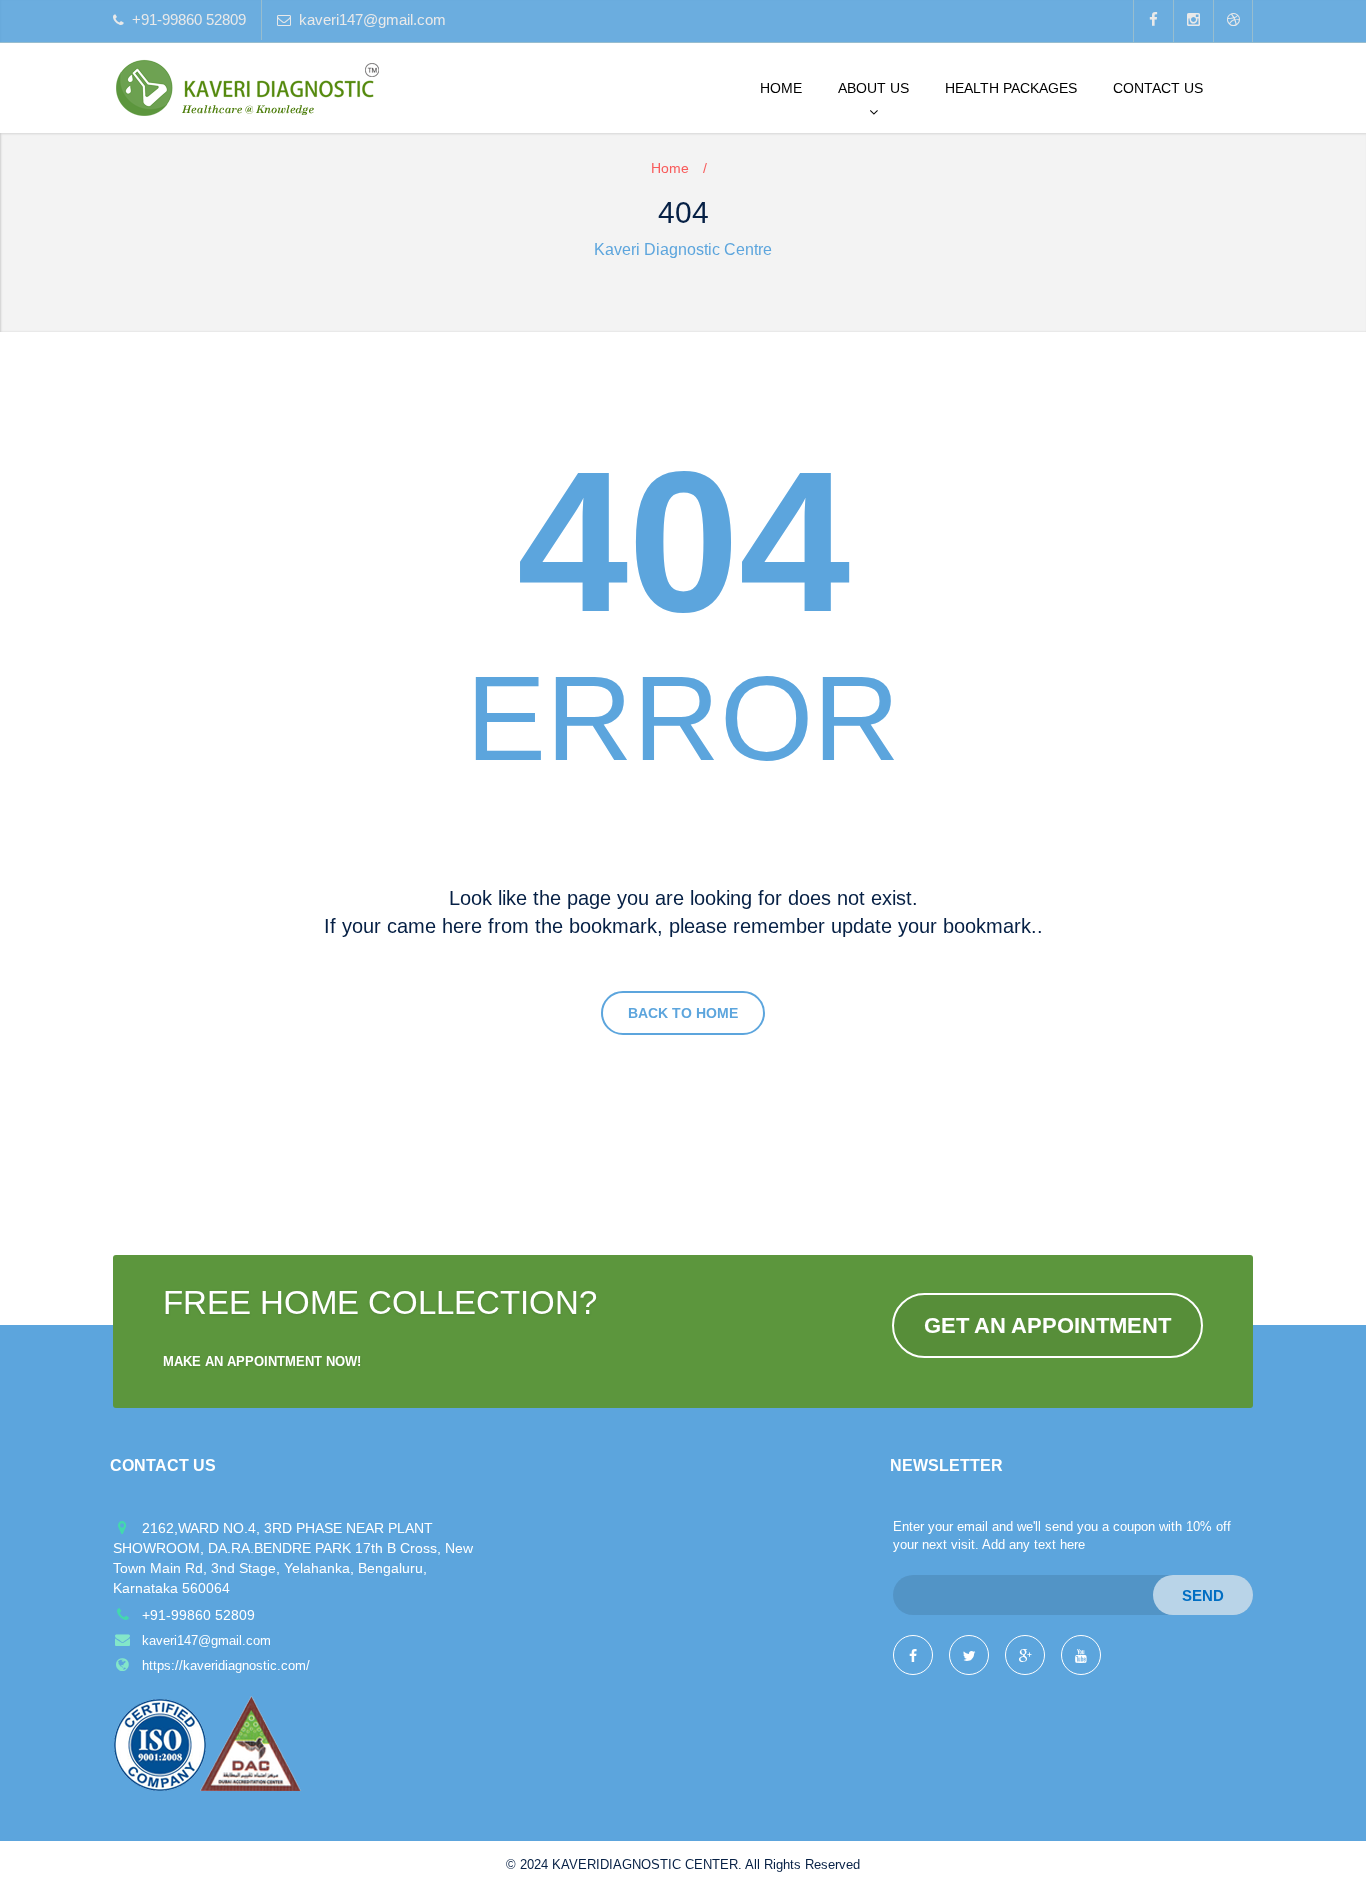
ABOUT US (873, 88)
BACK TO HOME (683, 1013)
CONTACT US (1158, 88)
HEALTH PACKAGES (1011, 88)
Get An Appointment (1047, 1325)
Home (670, 168)
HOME (781, 88)
